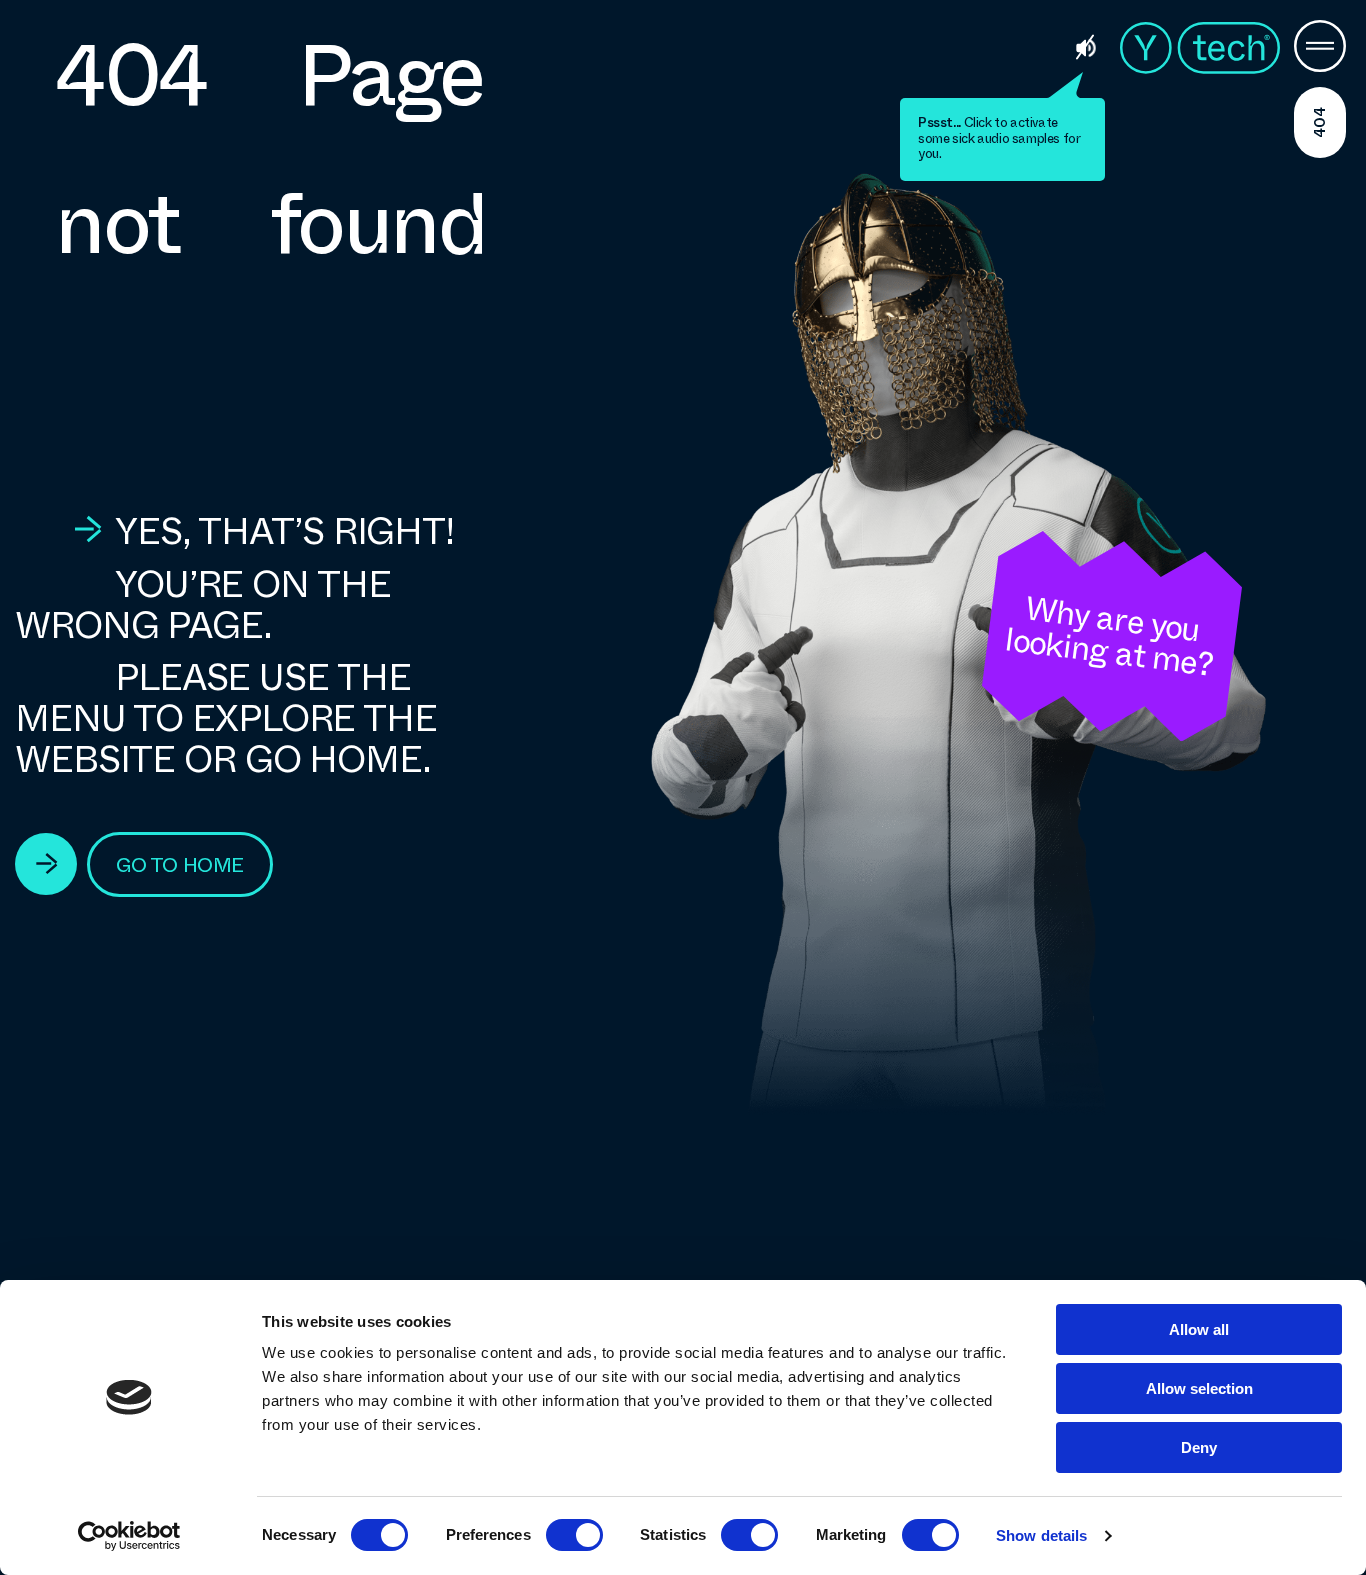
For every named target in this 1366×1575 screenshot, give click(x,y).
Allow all (1199, 1329)
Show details (1041, 1535)
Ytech (1200, 48)
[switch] (574, 1535)
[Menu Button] (1320, 48)
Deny (1199, 1447)
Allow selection (1199, 1388)
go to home (180, 866)
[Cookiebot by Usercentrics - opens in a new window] (129, 1536)
